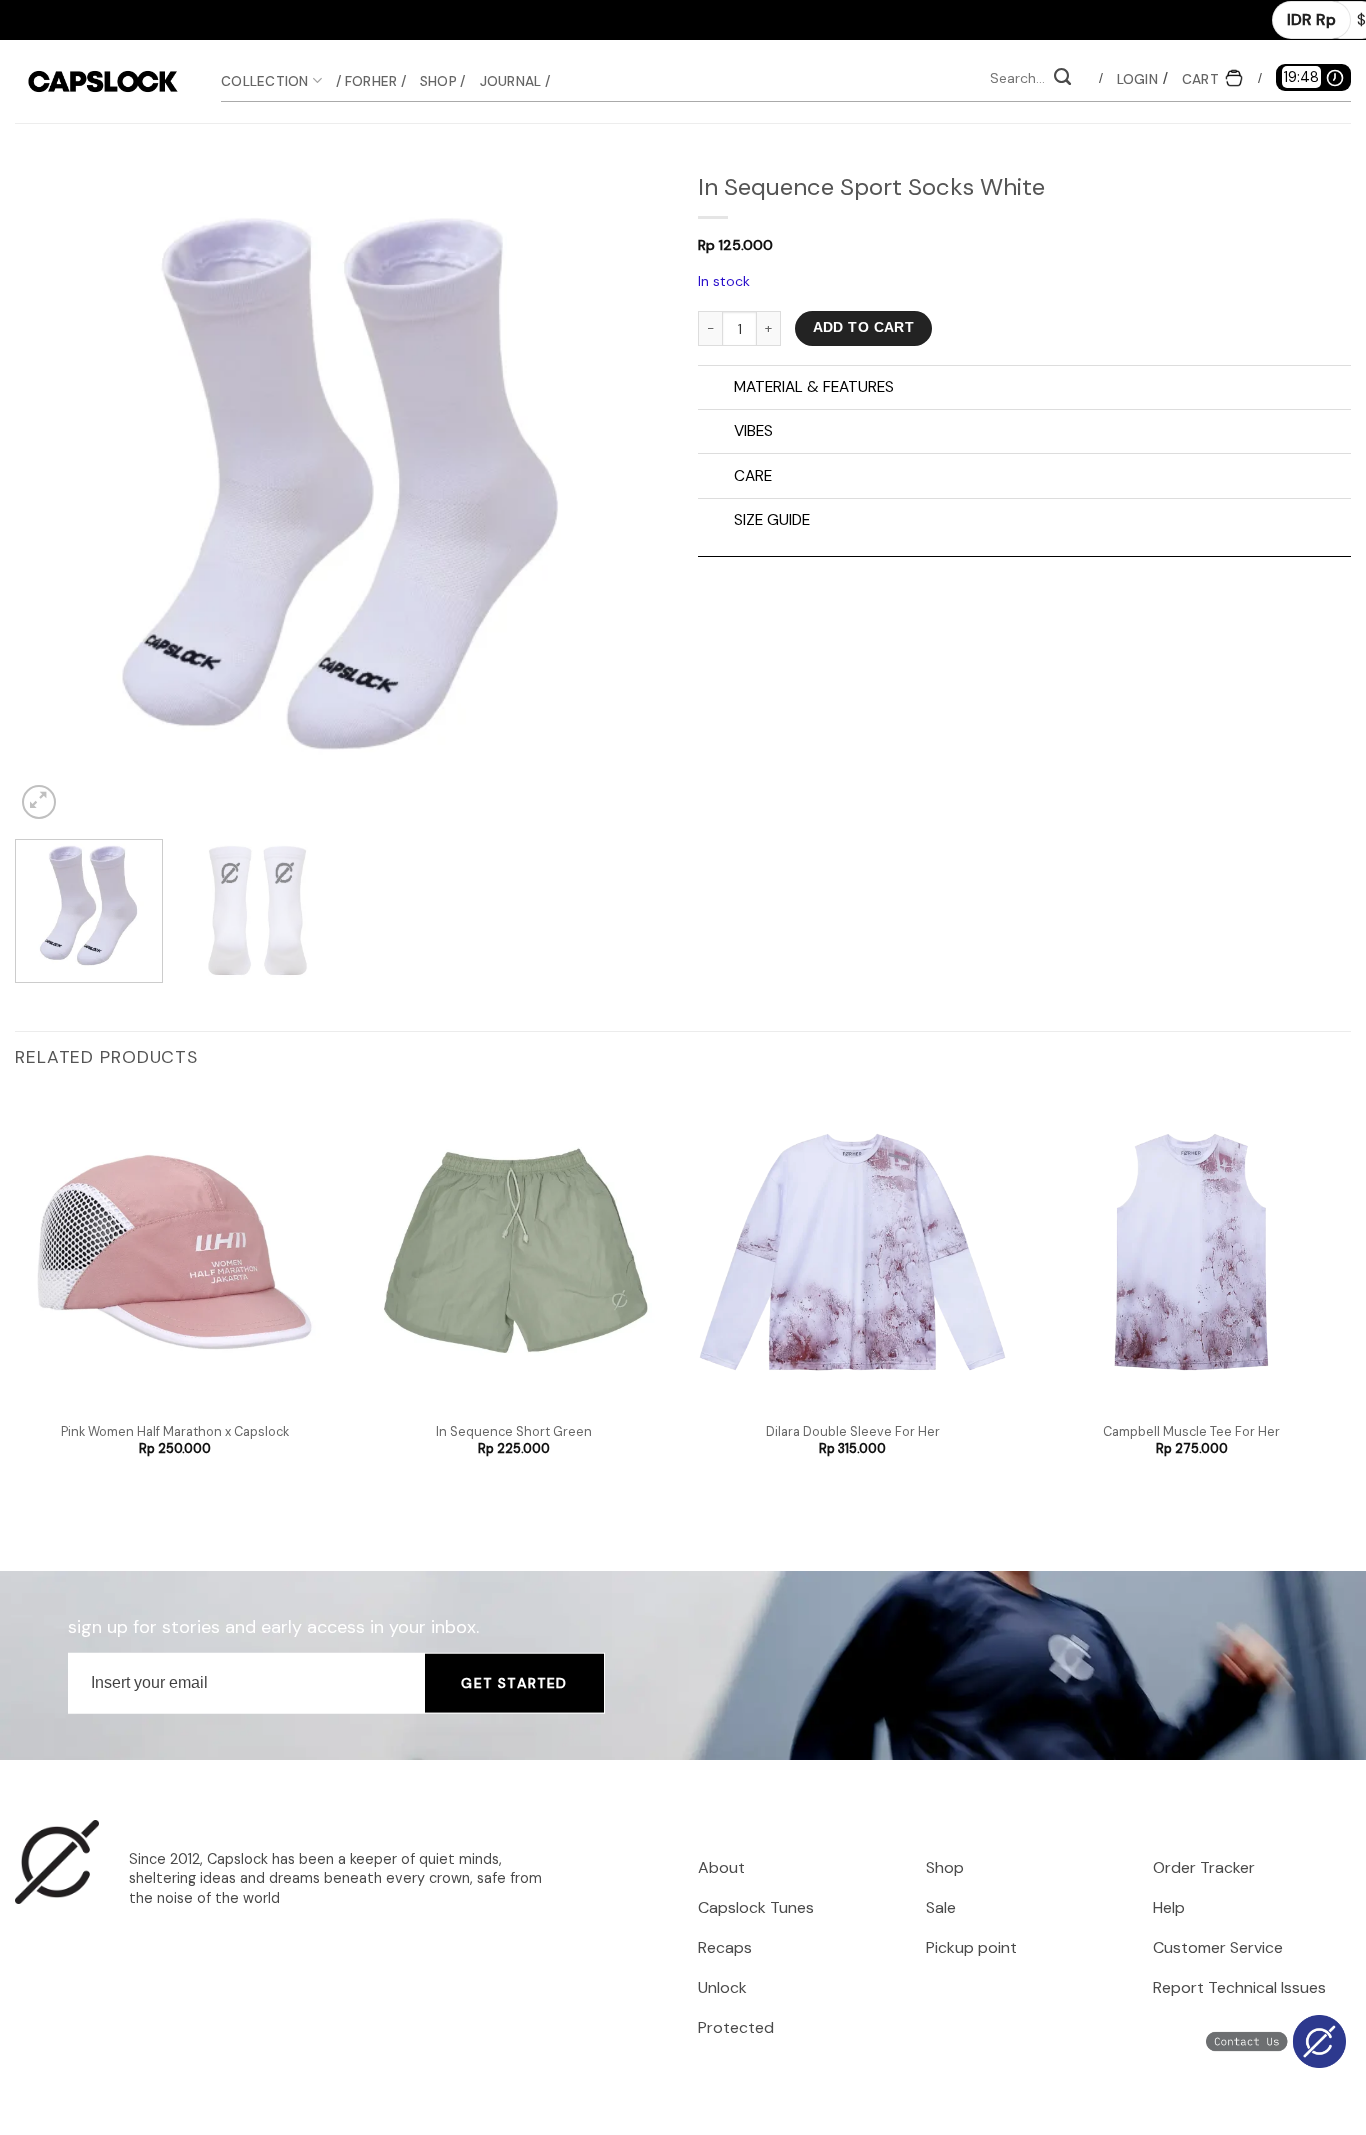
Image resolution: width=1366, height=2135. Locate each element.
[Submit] (1062, 79)
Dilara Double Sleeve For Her (853, 1432)
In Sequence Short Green (514, 1432)
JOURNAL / (515, 81)
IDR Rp (1311, 19)
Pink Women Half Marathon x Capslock (175, 1432)
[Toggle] (715, 389)
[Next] (630, 497)
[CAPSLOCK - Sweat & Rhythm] (103, 81)
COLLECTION (265, 81)
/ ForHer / (371, 81)
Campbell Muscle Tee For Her (1191, 1432)
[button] (1137, 79)
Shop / (443, 81)
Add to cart (864, 327)
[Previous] (53, 497)
